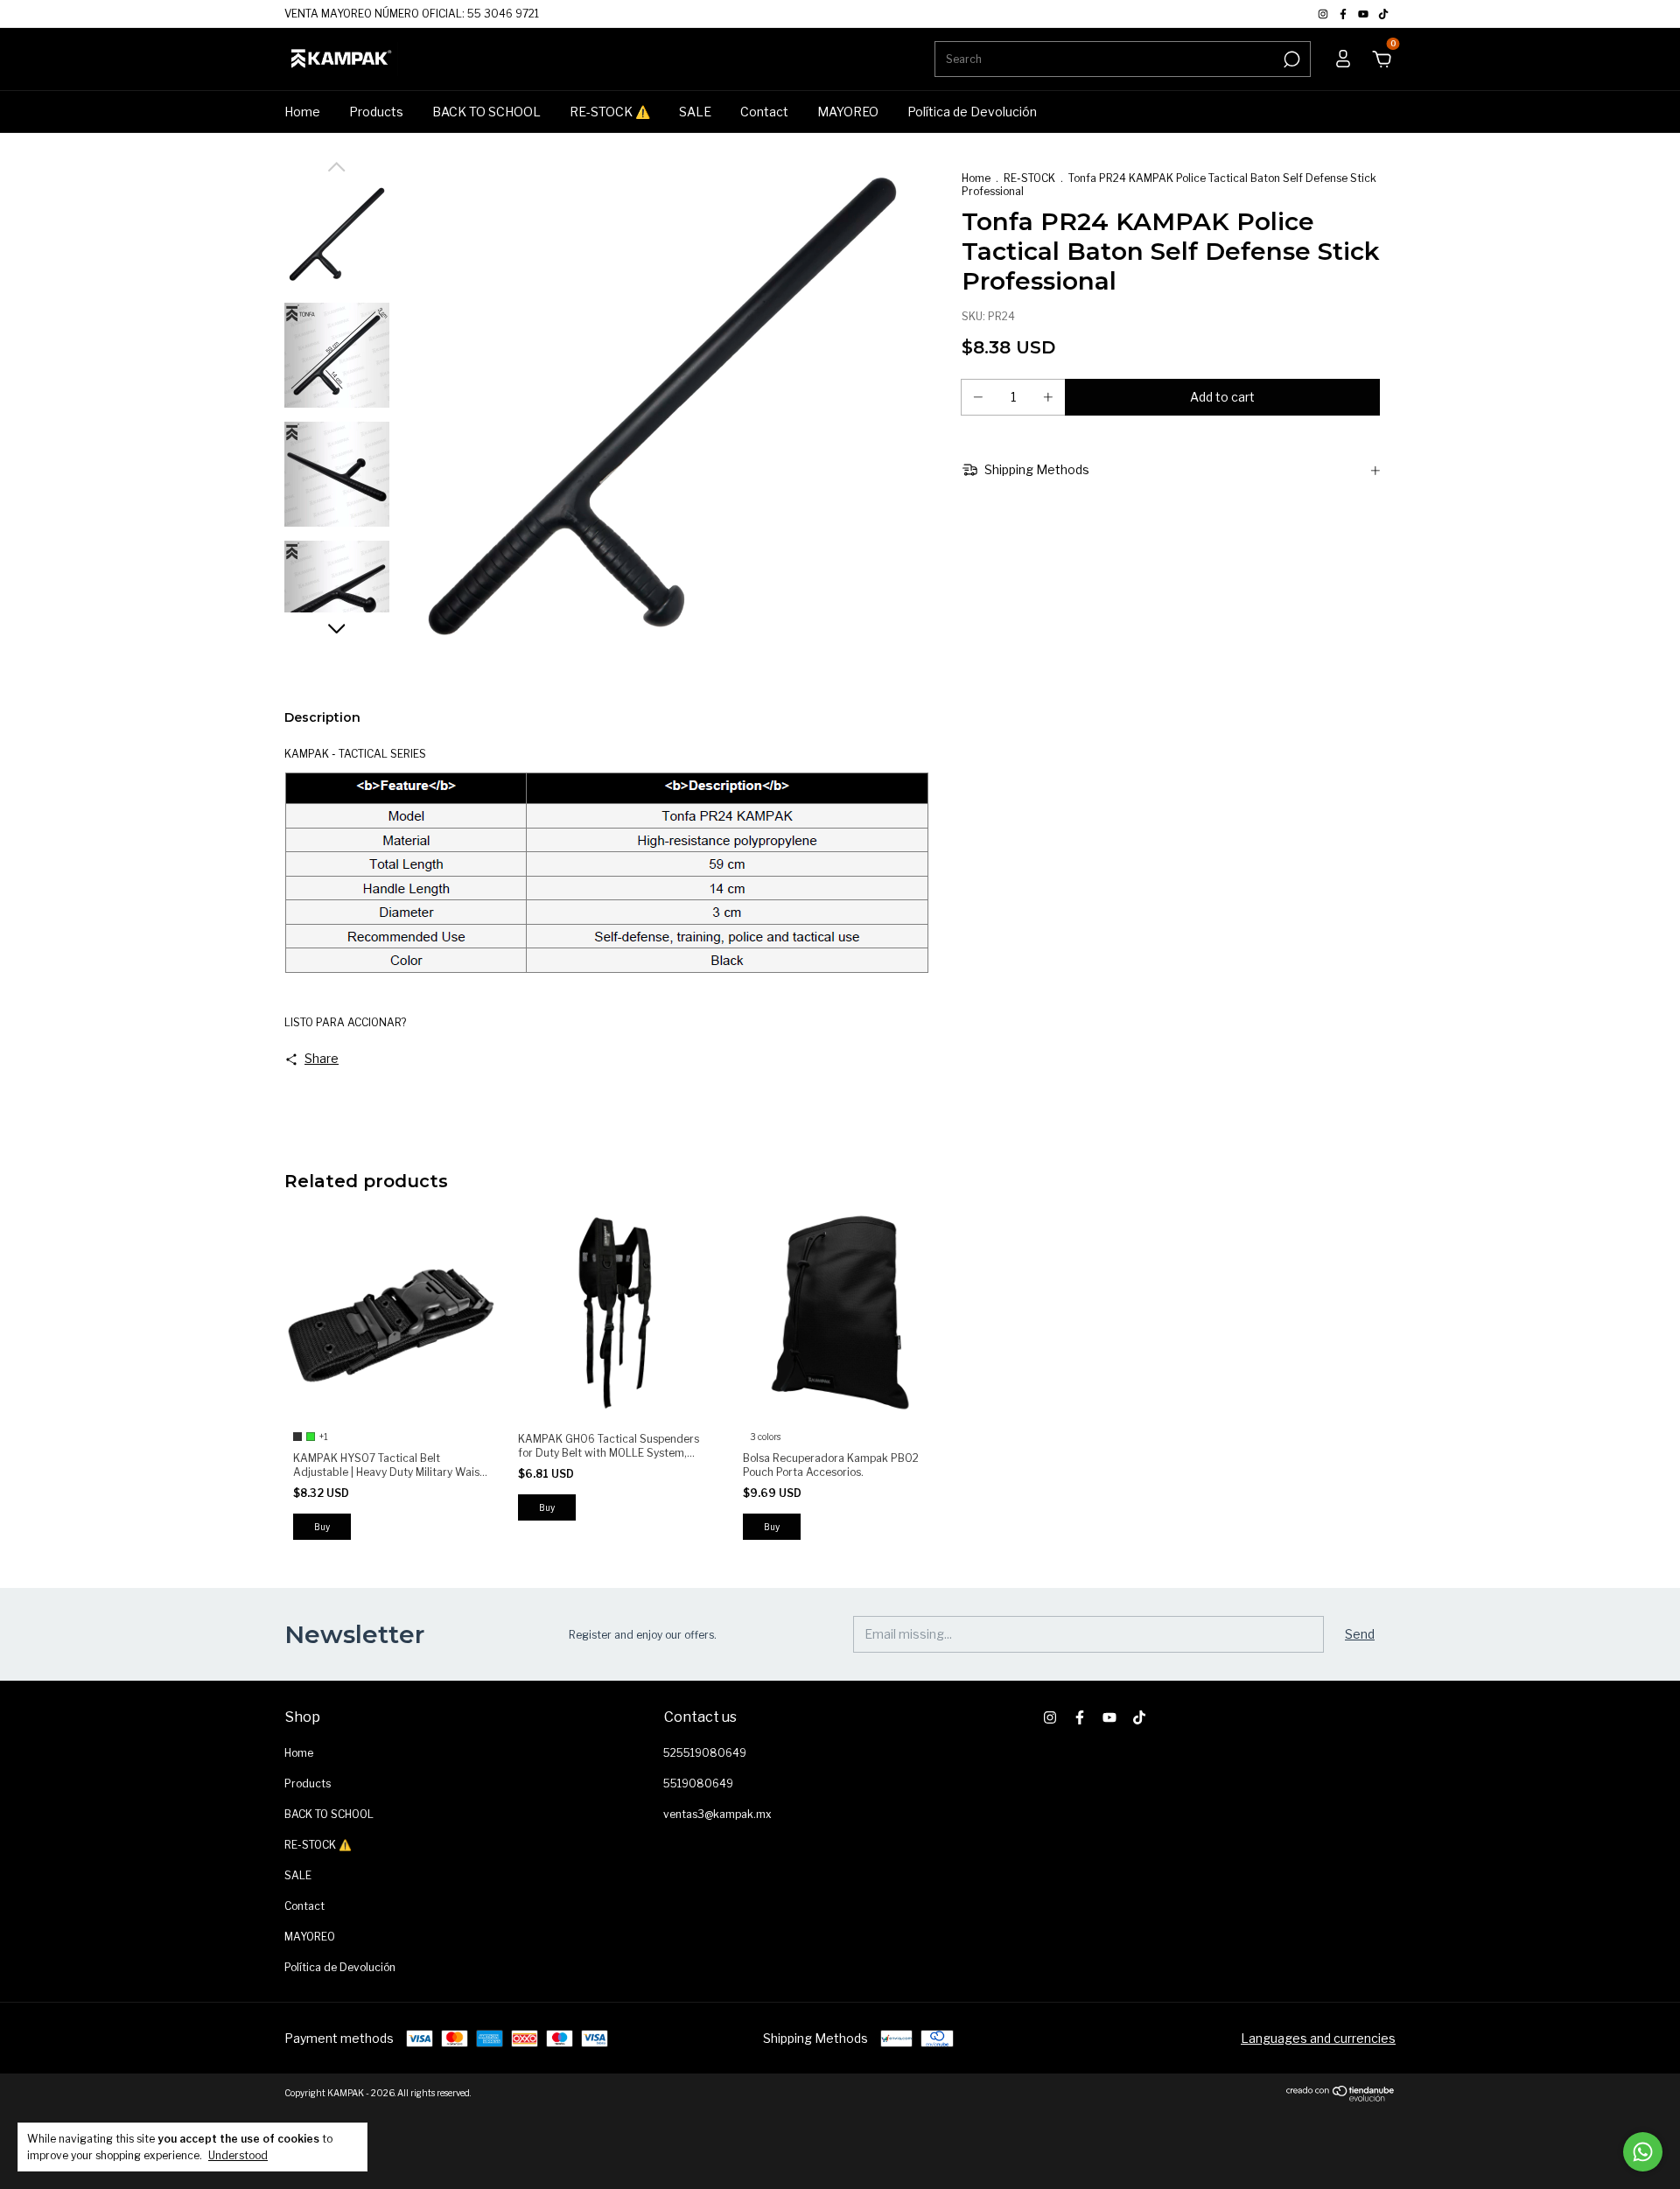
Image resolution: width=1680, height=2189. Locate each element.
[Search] (1290, 59)
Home (302, 112)
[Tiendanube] (1341, 2097)
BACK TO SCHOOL (486, 112)
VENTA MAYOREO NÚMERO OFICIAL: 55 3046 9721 (412, 14)
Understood (238, 2155)
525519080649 (705, 1753)
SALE (695, 112)
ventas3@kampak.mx (717, 1814)
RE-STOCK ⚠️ (610, 112)
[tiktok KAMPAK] (1383, 14)
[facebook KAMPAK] (1344, 14)
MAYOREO (848, 112)
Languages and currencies (1318, 2038)
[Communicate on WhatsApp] (1643, 2152)
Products (376, 112)
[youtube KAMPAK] (1365, 14)
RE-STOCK (1029, 178)
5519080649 (698, 1783)
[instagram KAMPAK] (1324, 14)
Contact (764, 112)
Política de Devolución (972, 112)
